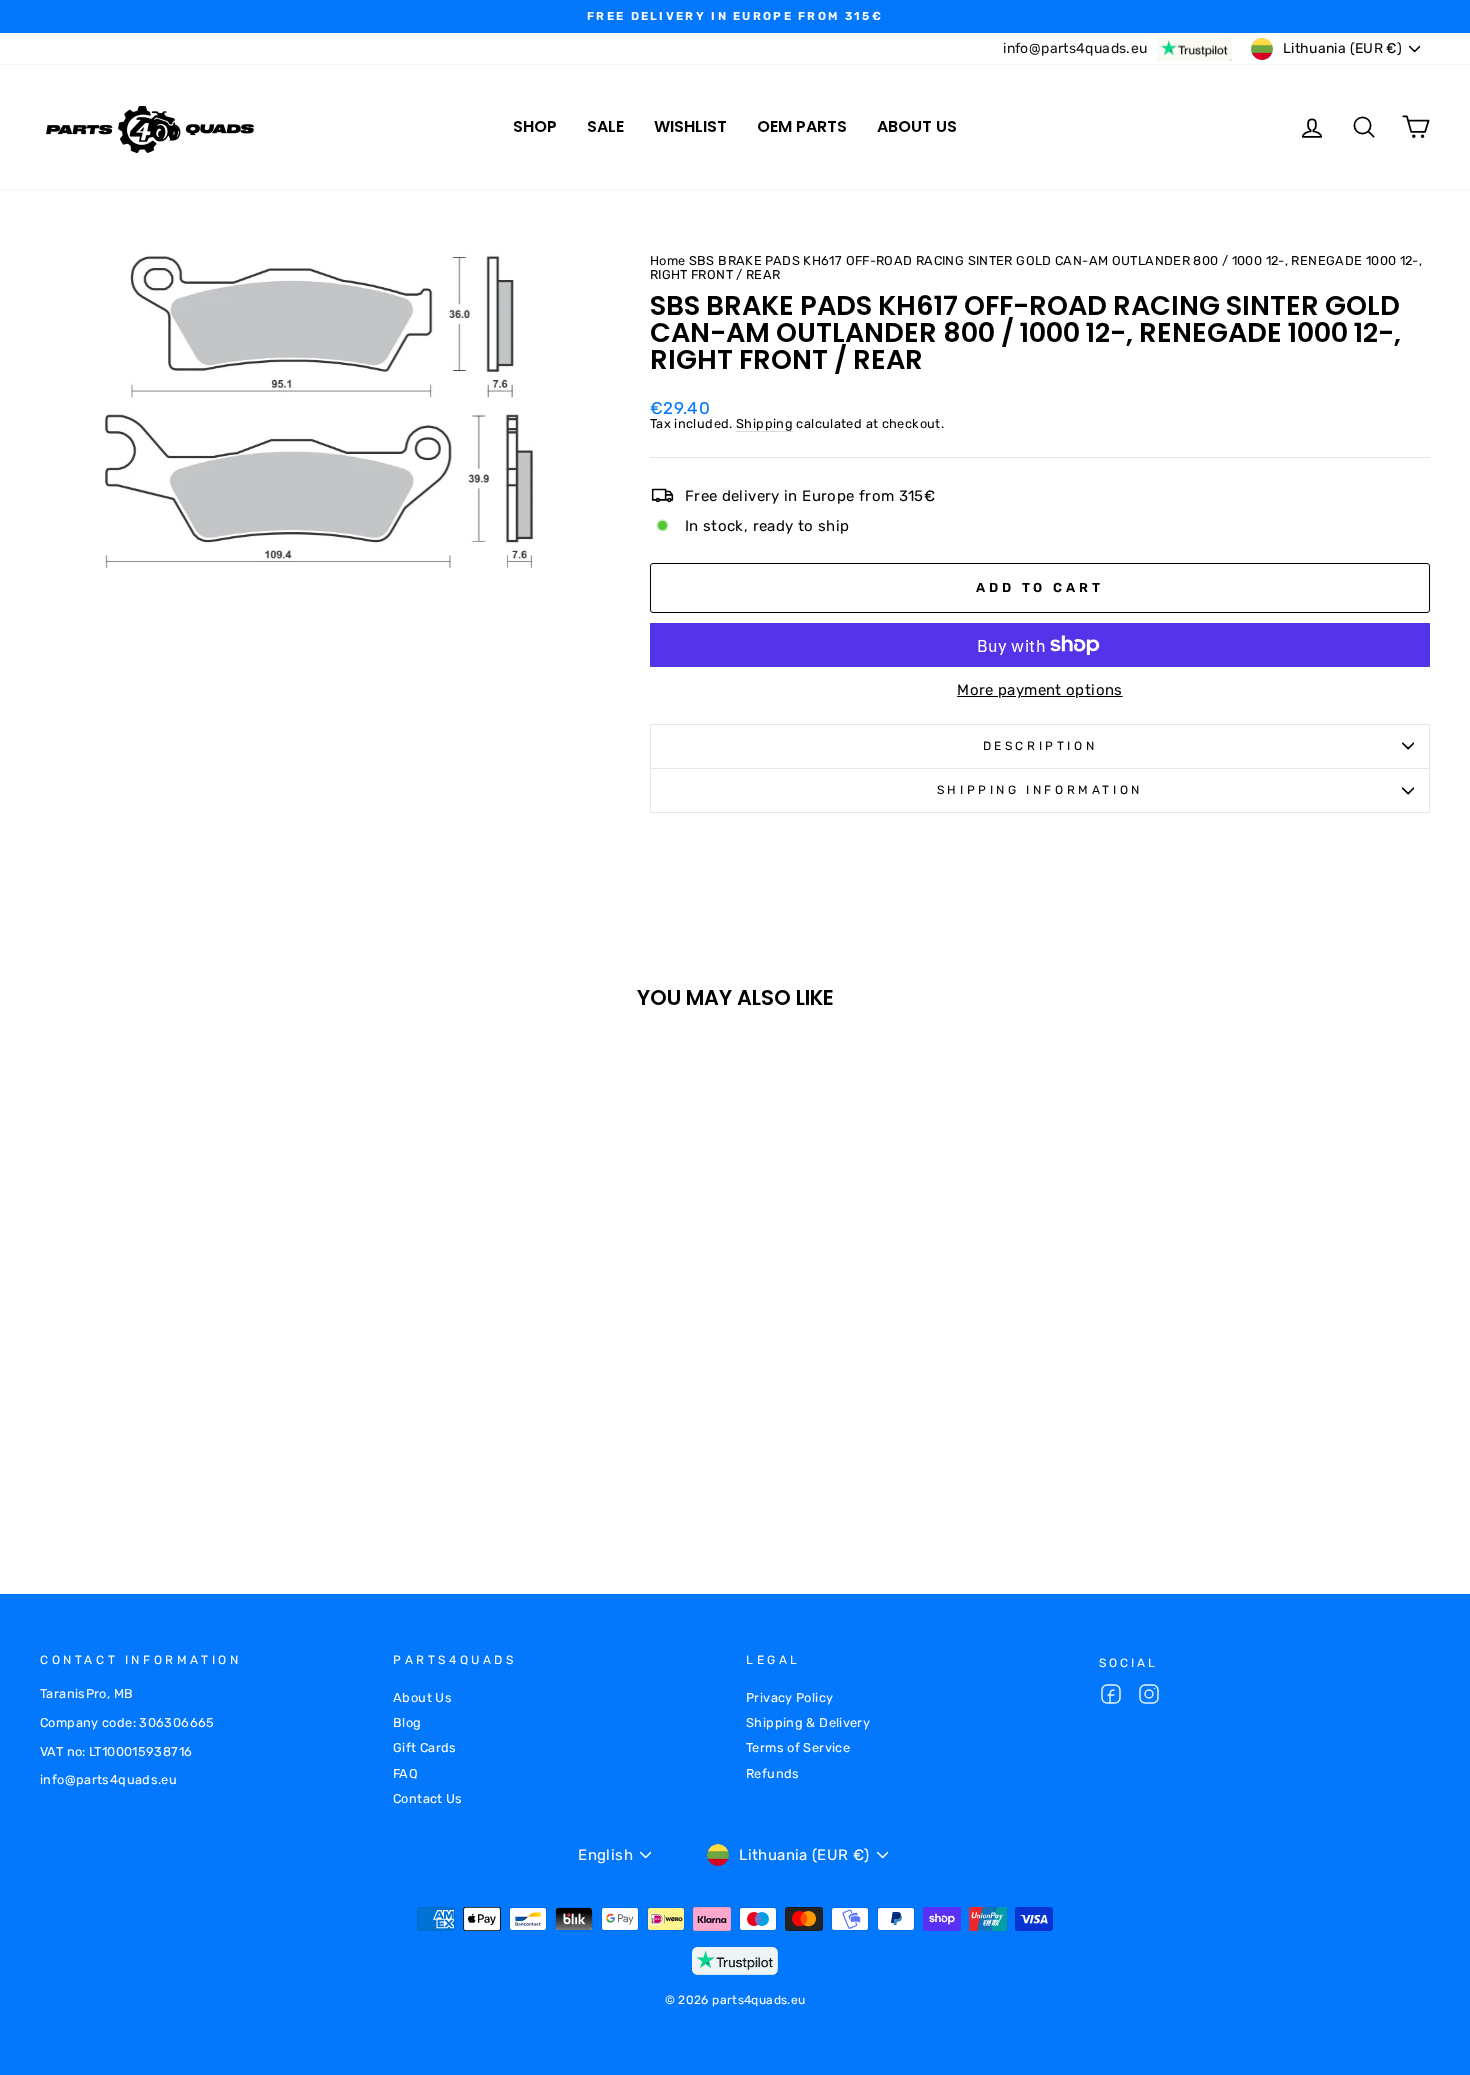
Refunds (773, 1773)
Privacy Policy (789, 1697)
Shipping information (1040, 790)
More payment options (1040, 690)
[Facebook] (1111, 1696)
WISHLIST (690, 126)
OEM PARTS (802, 126)
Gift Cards (425, 1747)
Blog (407, 1722)
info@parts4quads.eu (1075, 48)
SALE (605, 126)
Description (1040, 746)
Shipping (764, 424)
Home (668, 260)
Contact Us (428, 1798)
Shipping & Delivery (808, 1722)
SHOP (535, 126)
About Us (422, 1697)
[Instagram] (1149, 1696)
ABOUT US (917, 126)
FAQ (405, 1773)
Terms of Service (798, 1747)
